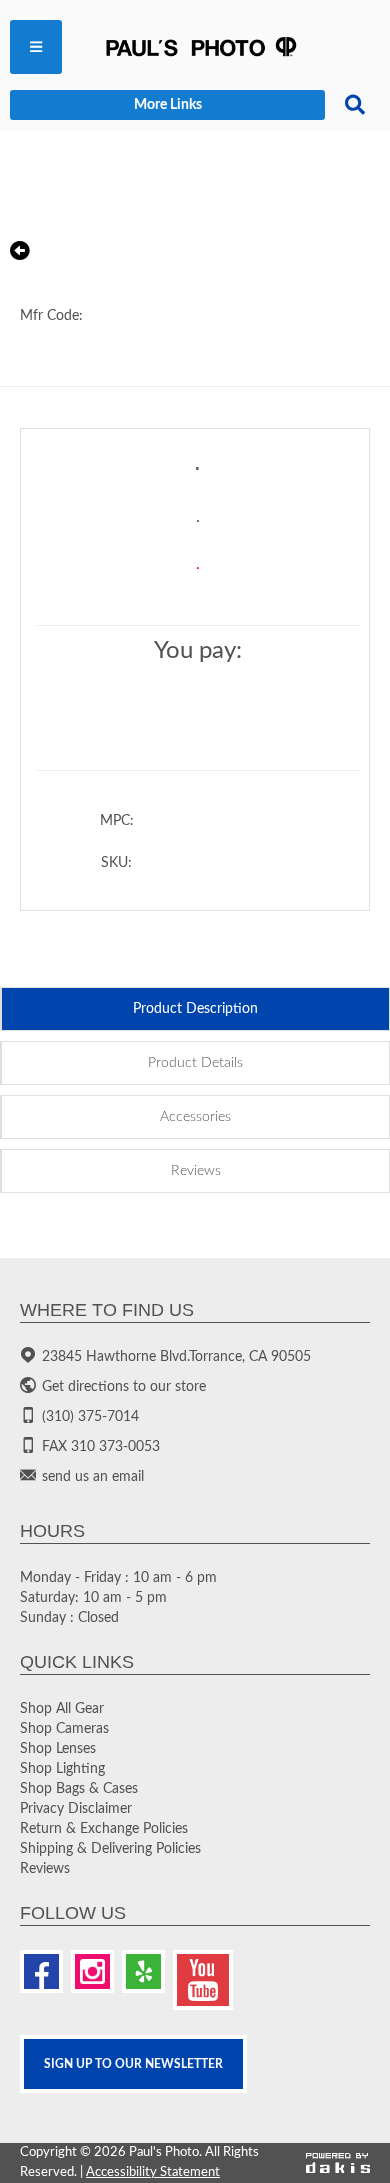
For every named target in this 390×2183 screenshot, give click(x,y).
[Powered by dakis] (338, 2163)
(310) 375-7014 (90, 1417)
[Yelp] (143, 1971)
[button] (36, 47)
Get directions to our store (124, 1387)
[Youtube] (203, 1980)
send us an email (93, 1477)
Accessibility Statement (153, 2172)
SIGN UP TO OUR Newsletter (133, 2064)
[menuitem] (36, 47)
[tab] (195, 1009)
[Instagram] (92, 1971)
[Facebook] (41, 1971)
